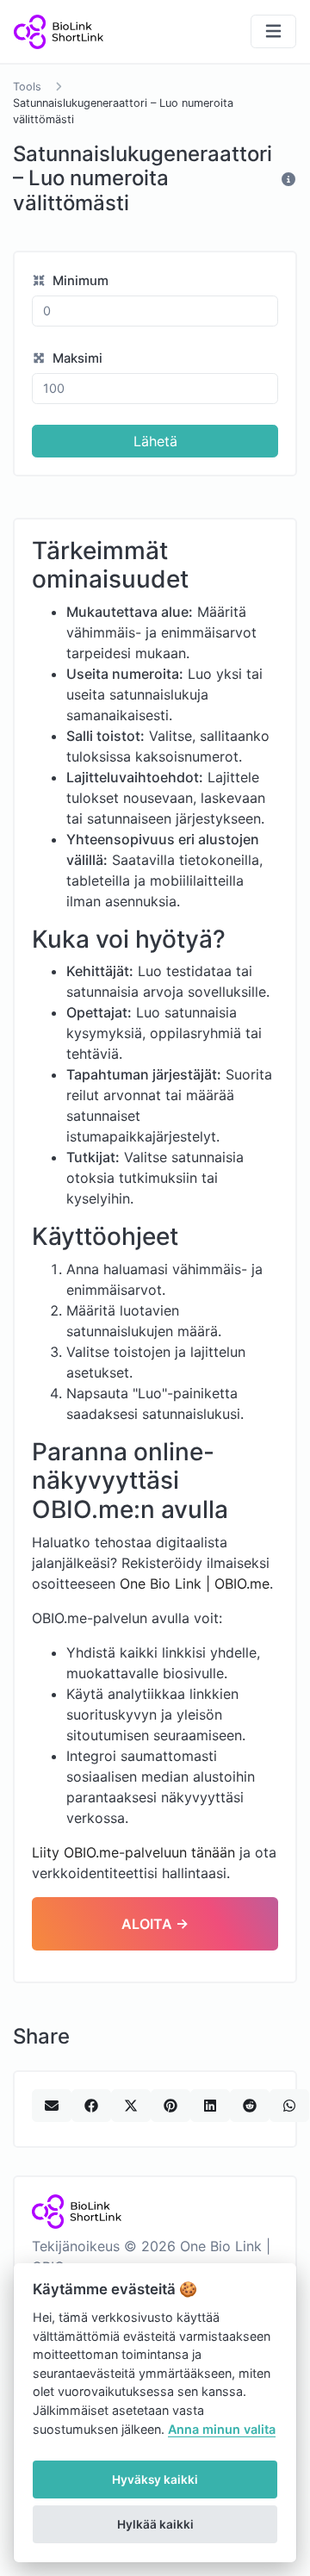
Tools (27, 87)
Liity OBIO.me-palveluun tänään (133, 1852)
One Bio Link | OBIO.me (195, 1584)
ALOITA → (155, 1924)
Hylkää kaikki (155, 2524)
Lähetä (155, 441)
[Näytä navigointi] (273, 31)
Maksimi (76, 358)
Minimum (79, 281)
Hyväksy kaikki (155, 2480)
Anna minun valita (222, 2429)
